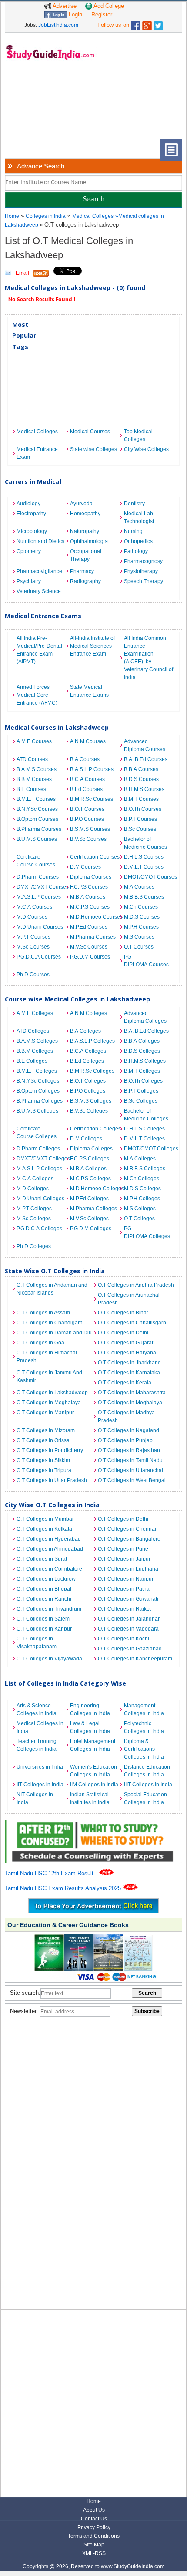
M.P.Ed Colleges (89, 1199)
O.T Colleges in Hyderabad (49, 1539)
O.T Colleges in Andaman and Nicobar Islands (52, 1289)
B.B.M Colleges (35, 1051)
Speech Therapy (144, 581)
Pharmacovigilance (39, 571)
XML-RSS (94, 2553)
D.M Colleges (86, 1139)
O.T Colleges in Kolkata (44, 1529)
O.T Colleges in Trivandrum (49, 1609)
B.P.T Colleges (141, 1091)
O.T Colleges (139, 1219)
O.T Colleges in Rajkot (124, 1609)
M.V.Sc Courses (89, 947)
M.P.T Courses (33, 937)
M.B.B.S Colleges (145, 1169)
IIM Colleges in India (94, 1785)
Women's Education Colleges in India (93, 1771)
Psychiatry (29, 581)
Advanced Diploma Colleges (145, 1017)
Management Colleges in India (144, 1710)
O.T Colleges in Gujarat (125, 1343)
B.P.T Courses (140, 819)
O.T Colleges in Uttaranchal (130, 1470)
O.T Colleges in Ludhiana (128, 1569)
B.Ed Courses (86, 789)
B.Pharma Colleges (40, 1101)
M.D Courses (32, 917)
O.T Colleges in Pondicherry (50, 1450)
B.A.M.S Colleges (37, 1041)
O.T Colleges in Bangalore (129, 1539)
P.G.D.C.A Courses (39, 957)
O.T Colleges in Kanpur (44, 1629)
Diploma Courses (91, 877)
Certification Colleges (95, 1129)
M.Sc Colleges (34, 1219)
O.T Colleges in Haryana (127, 1353)
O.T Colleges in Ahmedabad (50, 1549)
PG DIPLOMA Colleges (147, 1232)
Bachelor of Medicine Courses (145, 843)
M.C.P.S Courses (90, 907)
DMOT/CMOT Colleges (149, 1149)
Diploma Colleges (91, 1149)
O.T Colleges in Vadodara (128, 1629)
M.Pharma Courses (93, 937)
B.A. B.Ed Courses (146, 759)
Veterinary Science (39, 591)
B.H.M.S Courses (144, 789)
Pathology (136, 551)
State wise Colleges (93, 449)
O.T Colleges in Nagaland (129, 1430)
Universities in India (40, 1767)
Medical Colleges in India (40, 1727)
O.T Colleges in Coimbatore (49, 1569)
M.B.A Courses (88, 897)
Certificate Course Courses (36, 861)
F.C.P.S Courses (89, 887)
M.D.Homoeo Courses (95, 917)
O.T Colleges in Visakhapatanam (37, 1643)
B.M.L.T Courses (36, 799)
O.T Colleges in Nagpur (126, 1579)
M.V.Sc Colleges (89, 1219)
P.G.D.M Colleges (91, 1229)
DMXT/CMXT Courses (41, 887)
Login (75, 15)
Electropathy (31, 514)
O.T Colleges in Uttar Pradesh (52, 1480)
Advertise (64, 6)
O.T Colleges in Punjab (125, 1440)
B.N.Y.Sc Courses (37, 809)
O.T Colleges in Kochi (124, 1639)
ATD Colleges (33, 1031)
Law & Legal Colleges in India (90, 1727)
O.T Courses (139, 947)
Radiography (85, 581)
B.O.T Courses (87, 809)
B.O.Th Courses (143, 809)
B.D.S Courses (141, 779)
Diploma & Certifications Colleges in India (144, 1749)
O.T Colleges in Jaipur (124, 1559)
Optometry (29, 551)
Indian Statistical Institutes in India (90, 1799)
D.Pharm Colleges (38, 1149)
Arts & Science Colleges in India (37, 1710)
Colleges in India (46, 216)
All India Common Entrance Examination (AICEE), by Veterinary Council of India (149, 658)
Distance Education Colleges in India (147, 1771)
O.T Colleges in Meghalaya (49, 1403)
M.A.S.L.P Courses (39, 897)
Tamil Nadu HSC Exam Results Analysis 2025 (64, 1888)
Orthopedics (138, 541)
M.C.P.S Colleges (90, 1179)
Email (22, 273)
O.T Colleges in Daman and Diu (54, 1333)
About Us (94, 2510)
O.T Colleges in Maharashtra (132, 1393)
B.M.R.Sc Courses (92, 799)
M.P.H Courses (141, 927)
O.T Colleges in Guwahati (128, 1599)
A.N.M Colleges (88, 1013)
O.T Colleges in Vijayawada (49, 1659)
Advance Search (41, 166)
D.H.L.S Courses (144, 857)
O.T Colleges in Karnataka (129, 1373)
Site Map (94, 2545)
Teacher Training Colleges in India (37, 1745)
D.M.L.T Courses (144, 867)
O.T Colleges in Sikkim (43, 1460)
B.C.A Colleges (88, 1051)
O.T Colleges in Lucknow (46, 1579)
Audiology (28, 504)
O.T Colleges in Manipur (45, 1413)
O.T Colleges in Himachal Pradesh (47, 1357)
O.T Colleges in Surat (42, 1559)
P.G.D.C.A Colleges (39, 1229)
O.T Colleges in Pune (123, 1549)
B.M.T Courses (141, 799)
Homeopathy (85, 514)
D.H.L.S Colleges (144, 1129)
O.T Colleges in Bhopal (44, 1589)
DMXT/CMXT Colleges (41, 1159)
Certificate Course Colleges (37, 1133)
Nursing (133, 531)
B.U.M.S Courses (37, 839)
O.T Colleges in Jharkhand (129, 1363)
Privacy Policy (94, 2527)
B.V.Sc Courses (88, 839)
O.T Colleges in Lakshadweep (52, 1393)
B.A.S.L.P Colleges (92, 1041)
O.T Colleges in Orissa (43, 1440)
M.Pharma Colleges (93, 1209)
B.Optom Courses (37, 819)
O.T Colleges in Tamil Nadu (130, 1460)
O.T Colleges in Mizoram (46, 1430)
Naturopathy (85, 531)
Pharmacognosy (143, 561)
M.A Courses (139, 887)
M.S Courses (139, 937)
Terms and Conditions (94, 2536)
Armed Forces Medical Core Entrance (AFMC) (37, 695)
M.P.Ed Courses (89, 927)
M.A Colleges (140, 1159)
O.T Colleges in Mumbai (45, 1519)
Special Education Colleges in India (145, 1799)
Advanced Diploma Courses (145, 745)
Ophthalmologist (89, 541)
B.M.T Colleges (142, 1071)
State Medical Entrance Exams (89, 691)
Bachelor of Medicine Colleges (146, 1115)
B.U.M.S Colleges (37, 1111)
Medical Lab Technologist (139, 517)
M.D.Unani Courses (40, 927)
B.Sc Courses (140, 829)
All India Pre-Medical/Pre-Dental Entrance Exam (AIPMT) (39, 650)
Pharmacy (82, 571)
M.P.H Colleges (142, 1199)
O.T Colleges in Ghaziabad (130, 1649)
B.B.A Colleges (142, 1041)
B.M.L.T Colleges (37, 1071)
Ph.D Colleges (34, 1246)
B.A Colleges (85, 1031)
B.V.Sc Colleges (89, 1111)
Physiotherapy (141, 571)
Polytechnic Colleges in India (144, 1727)
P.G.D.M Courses (90, 957)
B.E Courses (31, 789)
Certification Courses (95, 857)
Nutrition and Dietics (40, 541)
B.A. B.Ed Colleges (146, 1031)
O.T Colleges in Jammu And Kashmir (49, 1377)
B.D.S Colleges (142, 1051)
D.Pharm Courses (38, 877)
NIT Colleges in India (35, 1799)
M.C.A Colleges (35, 1179)
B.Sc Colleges (141, 1101)
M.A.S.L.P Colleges (39, 1169)
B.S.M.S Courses (90, 829)
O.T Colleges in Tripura (44, 1470)
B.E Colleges (32, 1061)
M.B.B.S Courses (144, 897)
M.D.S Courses (142, 917)
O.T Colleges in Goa (40, 1343)
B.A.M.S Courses (37, 769)
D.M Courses (85, 867)
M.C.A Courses (34, 907)
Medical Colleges (93, 216)
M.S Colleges (140, 1209)
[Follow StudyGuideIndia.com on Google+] (147, 24)
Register (102, 15)
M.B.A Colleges (88, 1169)
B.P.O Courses (87, 819)
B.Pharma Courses (39, 829)
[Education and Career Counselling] (94, 1825)
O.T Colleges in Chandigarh (50, 1323)
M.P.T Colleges (34, 1209)
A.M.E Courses (34, 741)
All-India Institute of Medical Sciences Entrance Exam (92, 646)
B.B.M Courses (34, 779)
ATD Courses (32, 759)
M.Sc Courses (33, 947)
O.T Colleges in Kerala (125, 1383)
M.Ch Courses (141, 907)
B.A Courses (85, 759)
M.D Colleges (33, 1189)
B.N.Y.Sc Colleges (38, 1081)
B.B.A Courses (141, 769)
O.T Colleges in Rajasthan (129, 1450)
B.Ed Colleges (87, 1061)
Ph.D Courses (33, 975)
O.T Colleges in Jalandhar (129, 1619)
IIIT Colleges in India (148, 1785)
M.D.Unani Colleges (40, 1199)
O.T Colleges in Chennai (127, 1529)
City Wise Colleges (146, 449)
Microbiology (32, 531)
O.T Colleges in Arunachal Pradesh (129, 1299)
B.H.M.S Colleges (145, 1061)
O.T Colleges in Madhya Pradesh (126, 1416)
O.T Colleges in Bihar (123, 1313)
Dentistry (134, 504)
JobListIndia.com (58, 25)
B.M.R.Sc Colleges (92, 1071)
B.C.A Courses (87, 779)
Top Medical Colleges (138, 435)
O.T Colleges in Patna (124, 1589)
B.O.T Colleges (88, 1081)
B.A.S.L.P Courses (92, 769)
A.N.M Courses (88, 741)
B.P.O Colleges (88, 1091)
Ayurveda (81, 504)
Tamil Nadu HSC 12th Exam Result (50, 1873)
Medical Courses (90, 432)
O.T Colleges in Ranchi (44, 1599)
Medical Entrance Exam (37, 453)
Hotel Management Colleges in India (93, 1745)
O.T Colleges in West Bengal (132, 1480)
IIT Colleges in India (40, 1785)
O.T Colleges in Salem (43, 1619)
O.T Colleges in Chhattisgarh (132, 1323)
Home (12, 216)
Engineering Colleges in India (90, 1710)
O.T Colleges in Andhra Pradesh (136, 1285)
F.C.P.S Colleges (90, 1159)
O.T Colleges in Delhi (123, 1333)
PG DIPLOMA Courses (146, 961)
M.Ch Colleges (142, 1179)
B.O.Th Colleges (143, 1081)
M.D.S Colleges (142, 1189)
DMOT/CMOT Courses (149, 877)
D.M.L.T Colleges (144, 1139)
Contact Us (94, 2519)
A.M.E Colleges (35, 1013)
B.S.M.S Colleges (91, 1101)
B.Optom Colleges (38, 1091)
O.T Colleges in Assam (43, 1313)
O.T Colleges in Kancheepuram (135, 1659)
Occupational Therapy (86, 555)
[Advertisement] (48, 106)
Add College (108, 6)
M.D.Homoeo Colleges (95, 1189)
